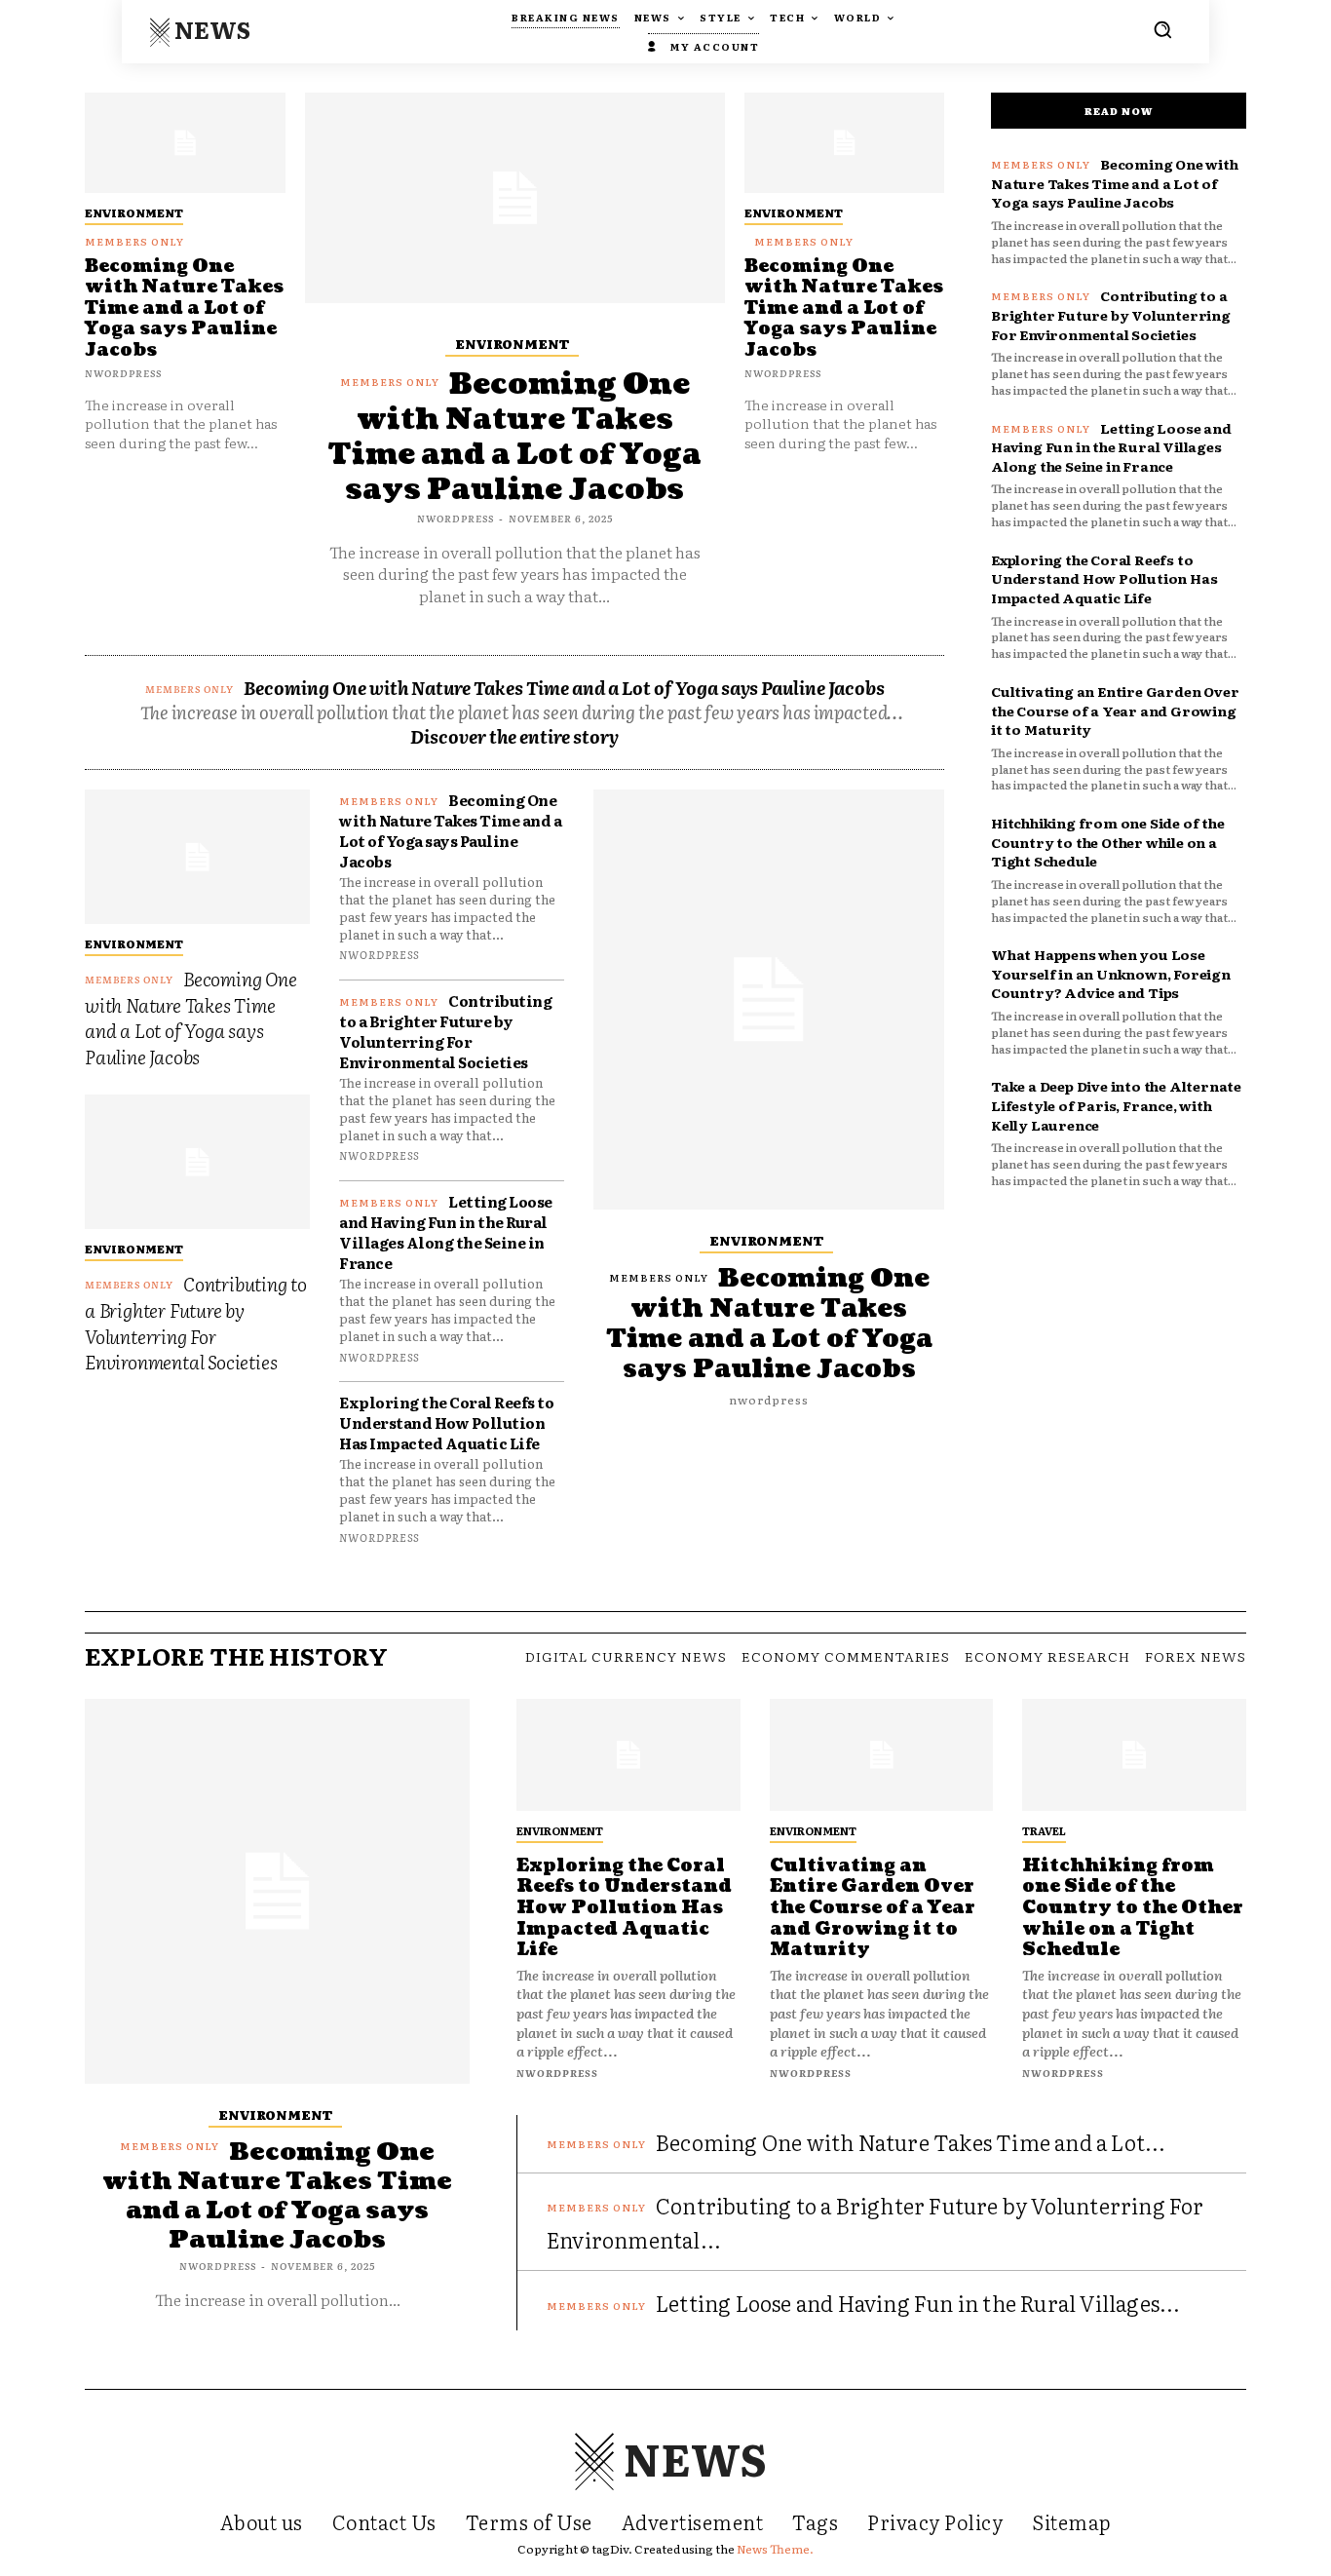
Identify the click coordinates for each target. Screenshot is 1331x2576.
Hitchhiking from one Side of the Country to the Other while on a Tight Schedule (1108, 842)
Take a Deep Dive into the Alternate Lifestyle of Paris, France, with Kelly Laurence (1116, 1105)
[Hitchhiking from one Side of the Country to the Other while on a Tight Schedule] (1134, 1755)
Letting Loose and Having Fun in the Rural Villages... (918, 2303)
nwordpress (123, 373)
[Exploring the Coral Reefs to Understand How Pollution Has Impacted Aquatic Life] (628, 1755)
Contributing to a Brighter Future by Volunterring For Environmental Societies (196, 1323)
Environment (134, 212)
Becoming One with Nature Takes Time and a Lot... (911, 2142)
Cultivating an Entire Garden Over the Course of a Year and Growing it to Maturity (1115, 710)
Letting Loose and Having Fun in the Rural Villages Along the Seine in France (446, 1232)
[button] (1162, 29)
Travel (1044, 1830)
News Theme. (775, 2549)
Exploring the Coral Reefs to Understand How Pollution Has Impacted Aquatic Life (446, 1423)
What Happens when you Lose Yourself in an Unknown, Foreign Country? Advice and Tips (1111, 973)
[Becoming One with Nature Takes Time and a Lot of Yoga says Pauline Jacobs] (185, 143)
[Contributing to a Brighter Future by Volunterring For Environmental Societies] (197, 1162)
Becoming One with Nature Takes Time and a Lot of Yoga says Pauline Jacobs (184, 308)
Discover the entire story (514, 736)
